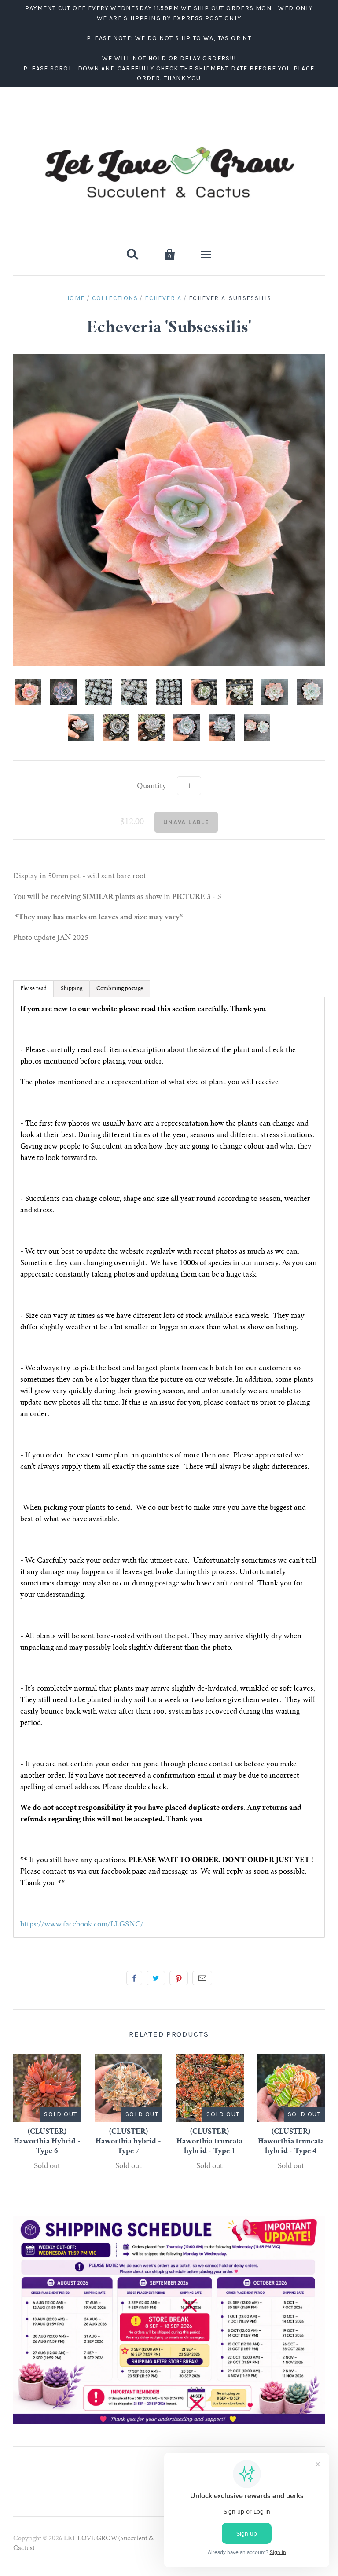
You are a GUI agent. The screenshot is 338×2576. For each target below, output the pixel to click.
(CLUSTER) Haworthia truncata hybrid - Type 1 (209, 2142)
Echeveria (163, 298)
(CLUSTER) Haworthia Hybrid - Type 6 (47, 2142)
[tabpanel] (169, 1467)
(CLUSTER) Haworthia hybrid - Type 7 (128, 2142)
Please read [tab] (33, 989)
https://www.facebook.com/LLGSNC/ (82, 1925)
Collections (115, 298)
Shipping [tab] (72, 989)
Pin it (179, 1978)
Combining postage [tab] (120, 989)
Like (134, 1978)
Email (202, 1978)
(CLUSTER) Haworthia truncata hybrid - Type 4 (291, 2142)
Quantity (152, 786)
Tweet (156, 1978)
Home (75, 298)
